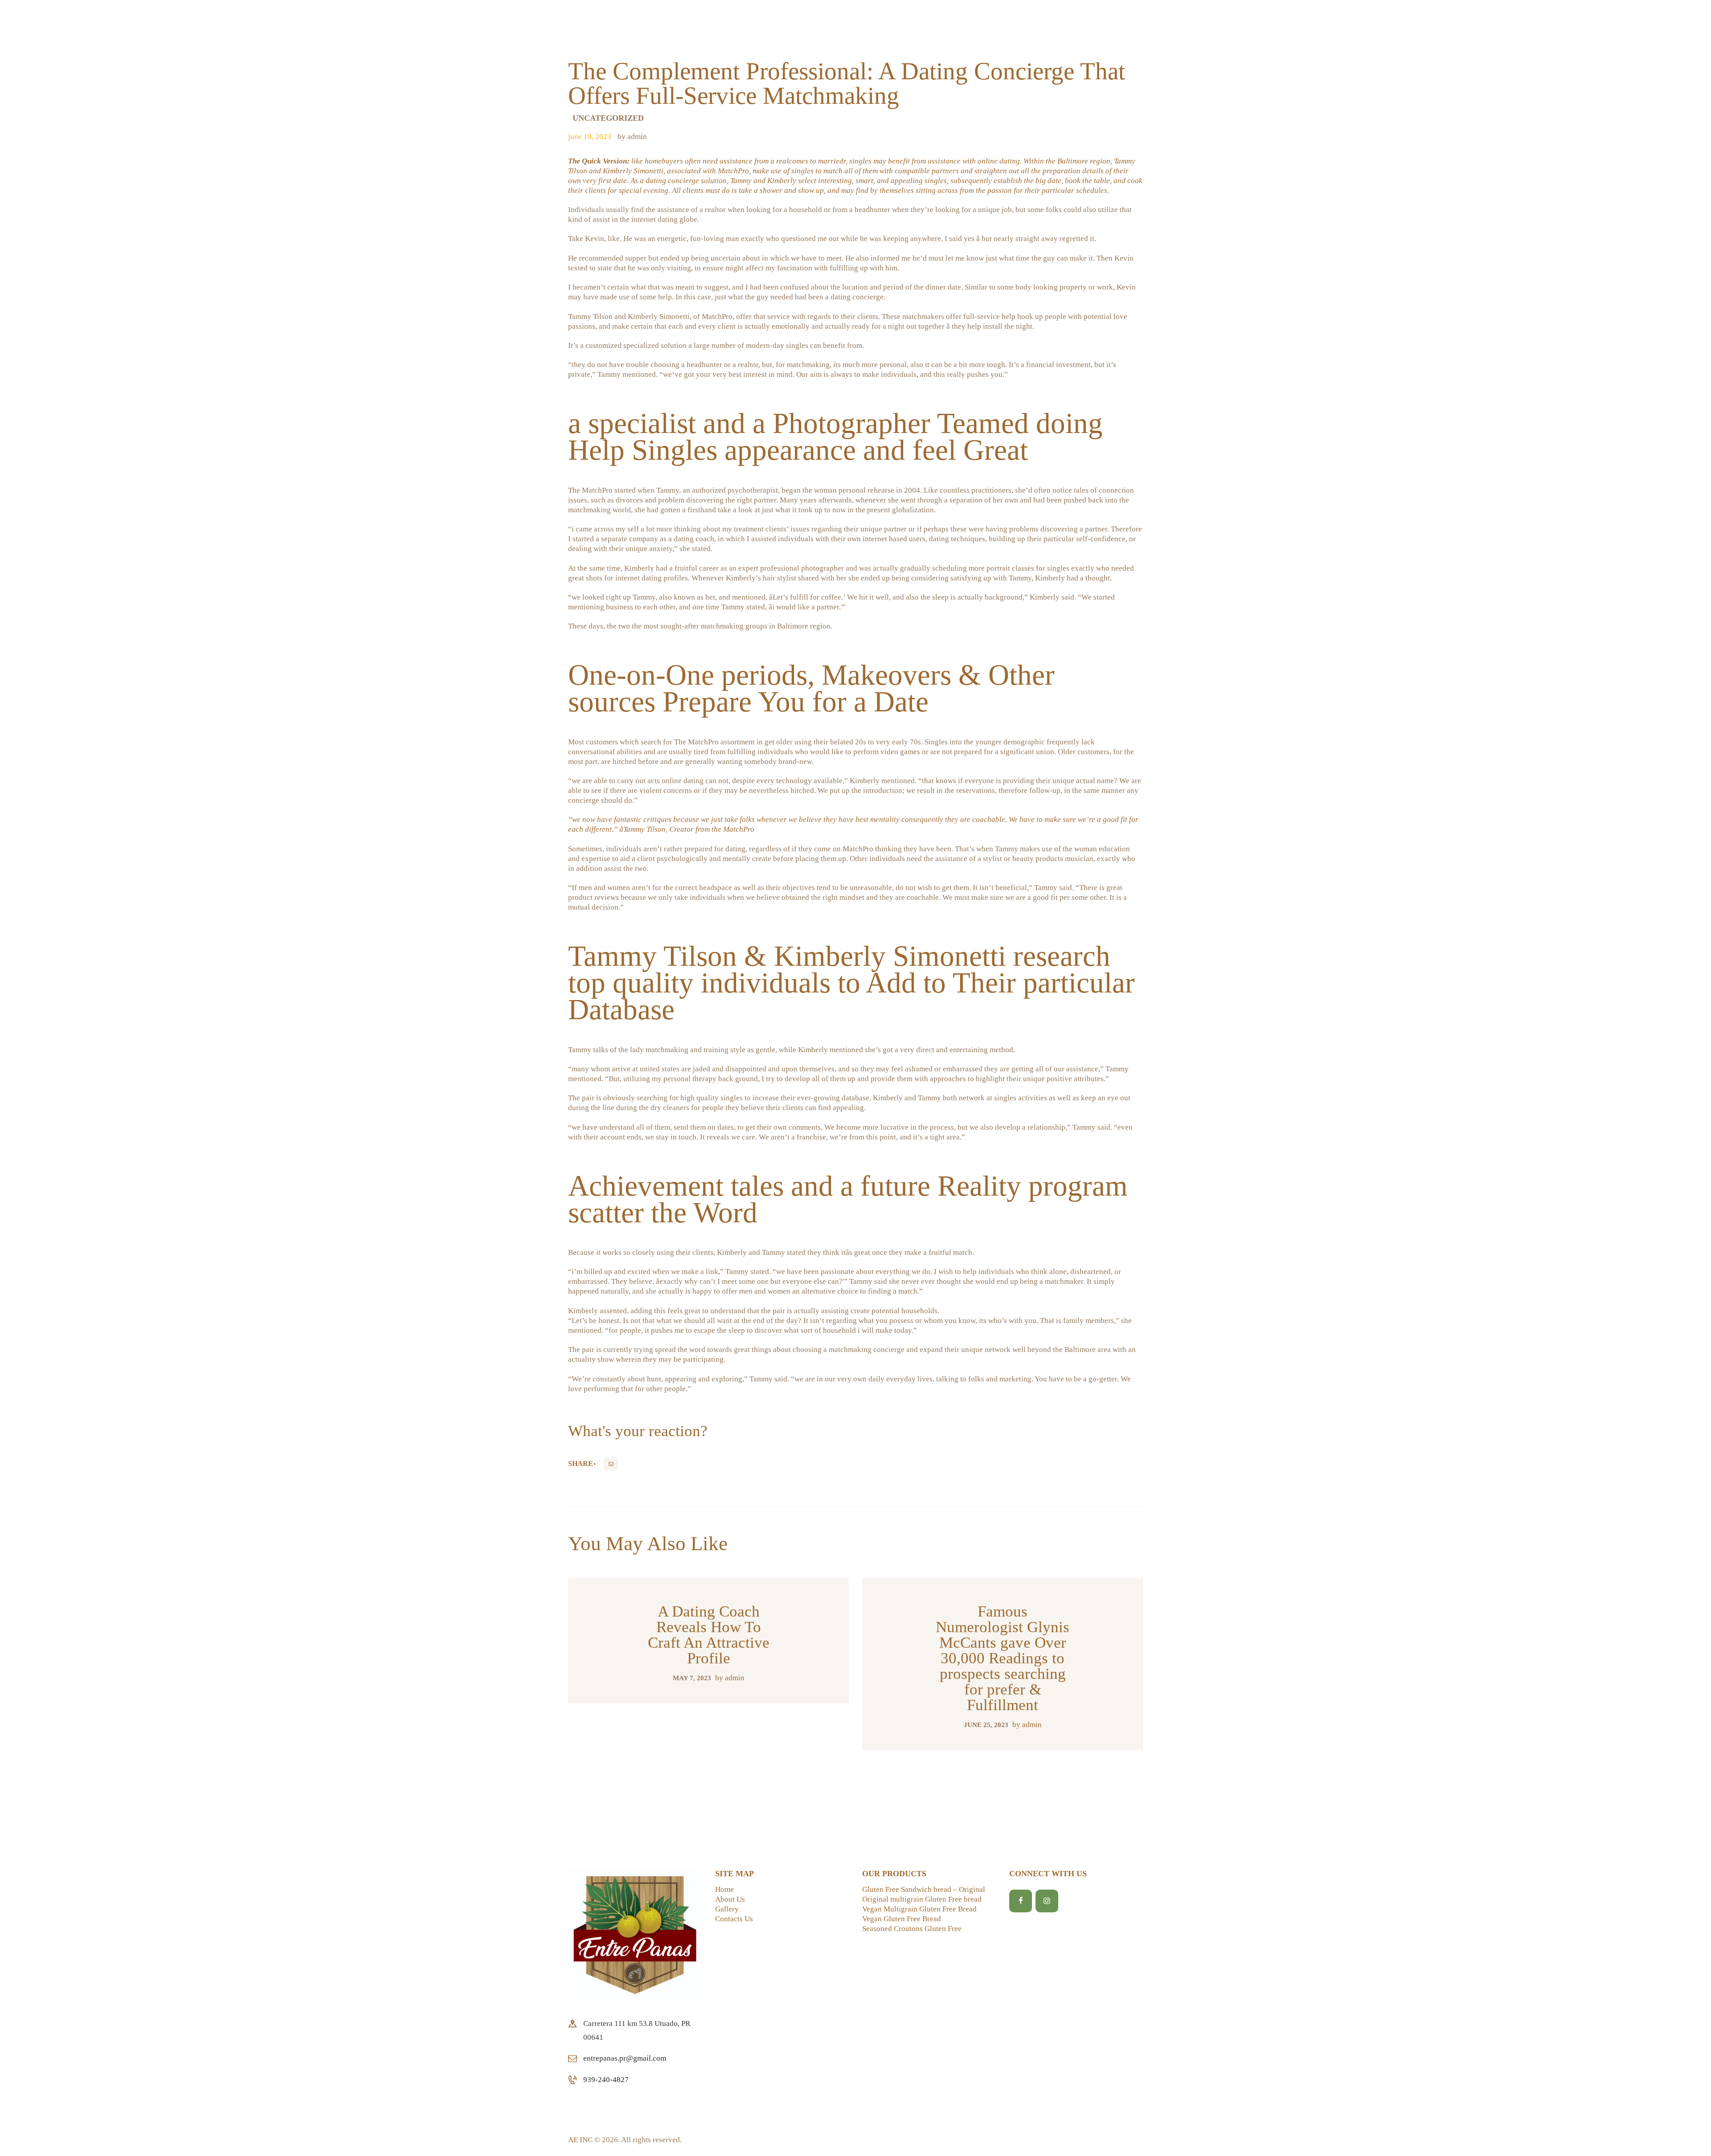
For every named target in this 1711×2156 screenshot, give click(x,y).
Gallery (727, 1909)
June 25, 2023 (986, 1725)
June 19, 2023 (590, 137)
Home (725, 1889)
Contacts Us (734, 1919)
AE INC (580, 2140)
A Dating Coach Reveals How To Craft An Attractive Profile (709, 1635)
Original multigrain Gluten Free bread (922, 1899)
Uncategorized (608, 118)
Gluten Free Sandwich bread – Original (924, 1889)
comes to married (816, 161)
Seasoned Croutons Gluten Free (912, 1929)
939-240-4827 (606, 2080)
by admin (632, 137)
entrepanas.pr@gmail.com (625, 2058)
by (730, 1678)
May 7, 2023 (692, 1678)
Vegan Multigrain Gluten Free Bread (919, 1909)
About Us (730, 1899)
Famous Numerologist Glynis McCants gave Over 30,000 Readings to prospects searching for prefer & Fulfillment (1003, 1658)
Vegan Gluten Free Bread (902, 1919)
